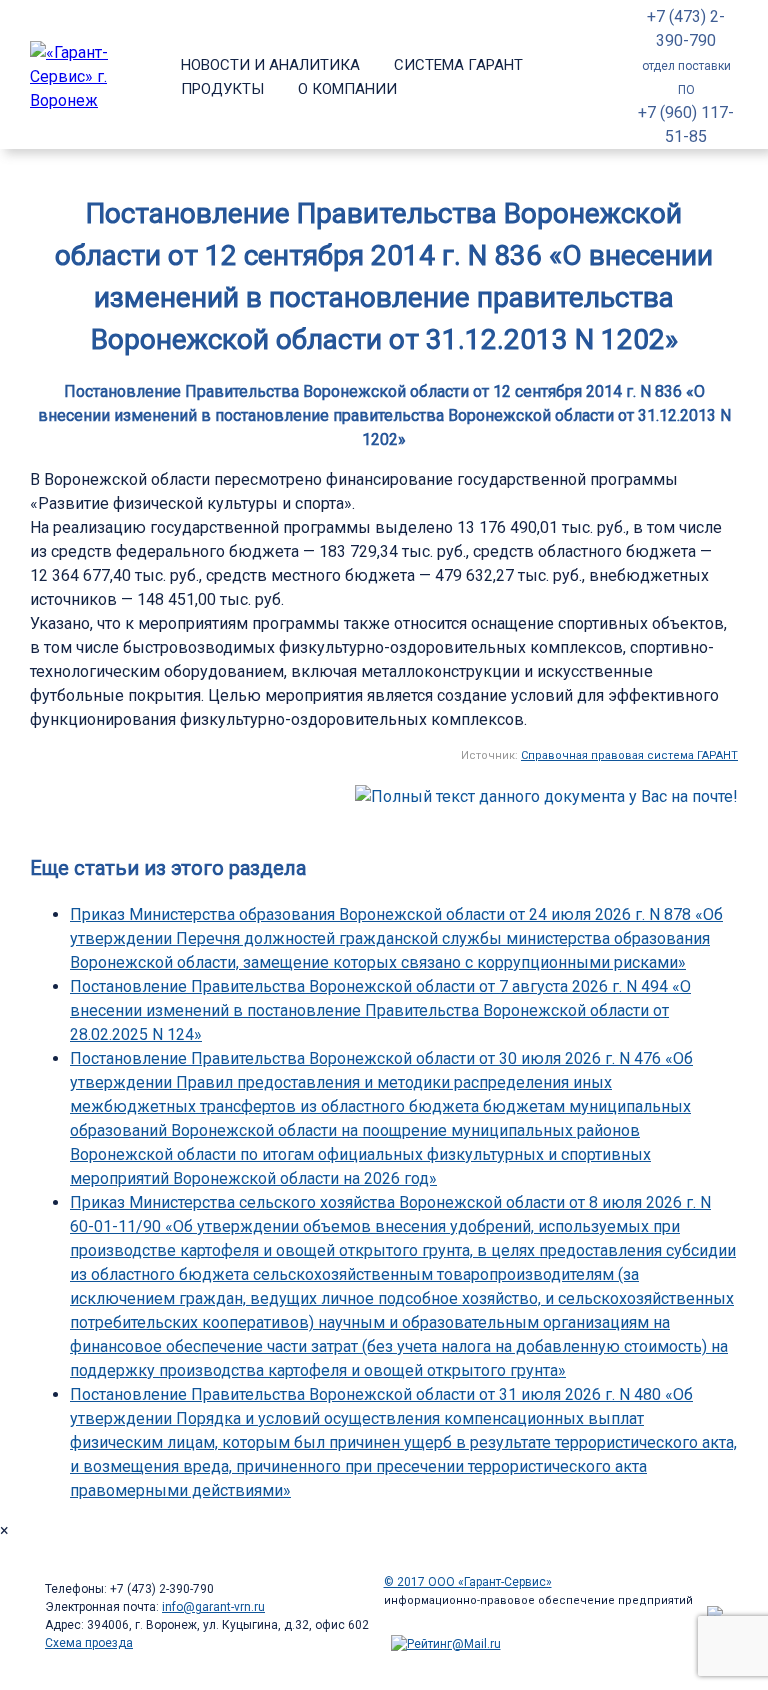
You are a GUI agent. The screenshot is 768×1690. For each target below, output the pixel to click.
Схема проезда (89, 1643)
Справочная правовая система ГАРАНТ (629, 755)
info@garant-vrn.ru (213, 1607)
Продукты (222, 89)
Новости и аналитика (270, 65)
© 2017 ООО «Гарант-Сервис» (468, 1582)
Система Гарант (458, 65)
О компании (347, 89)
